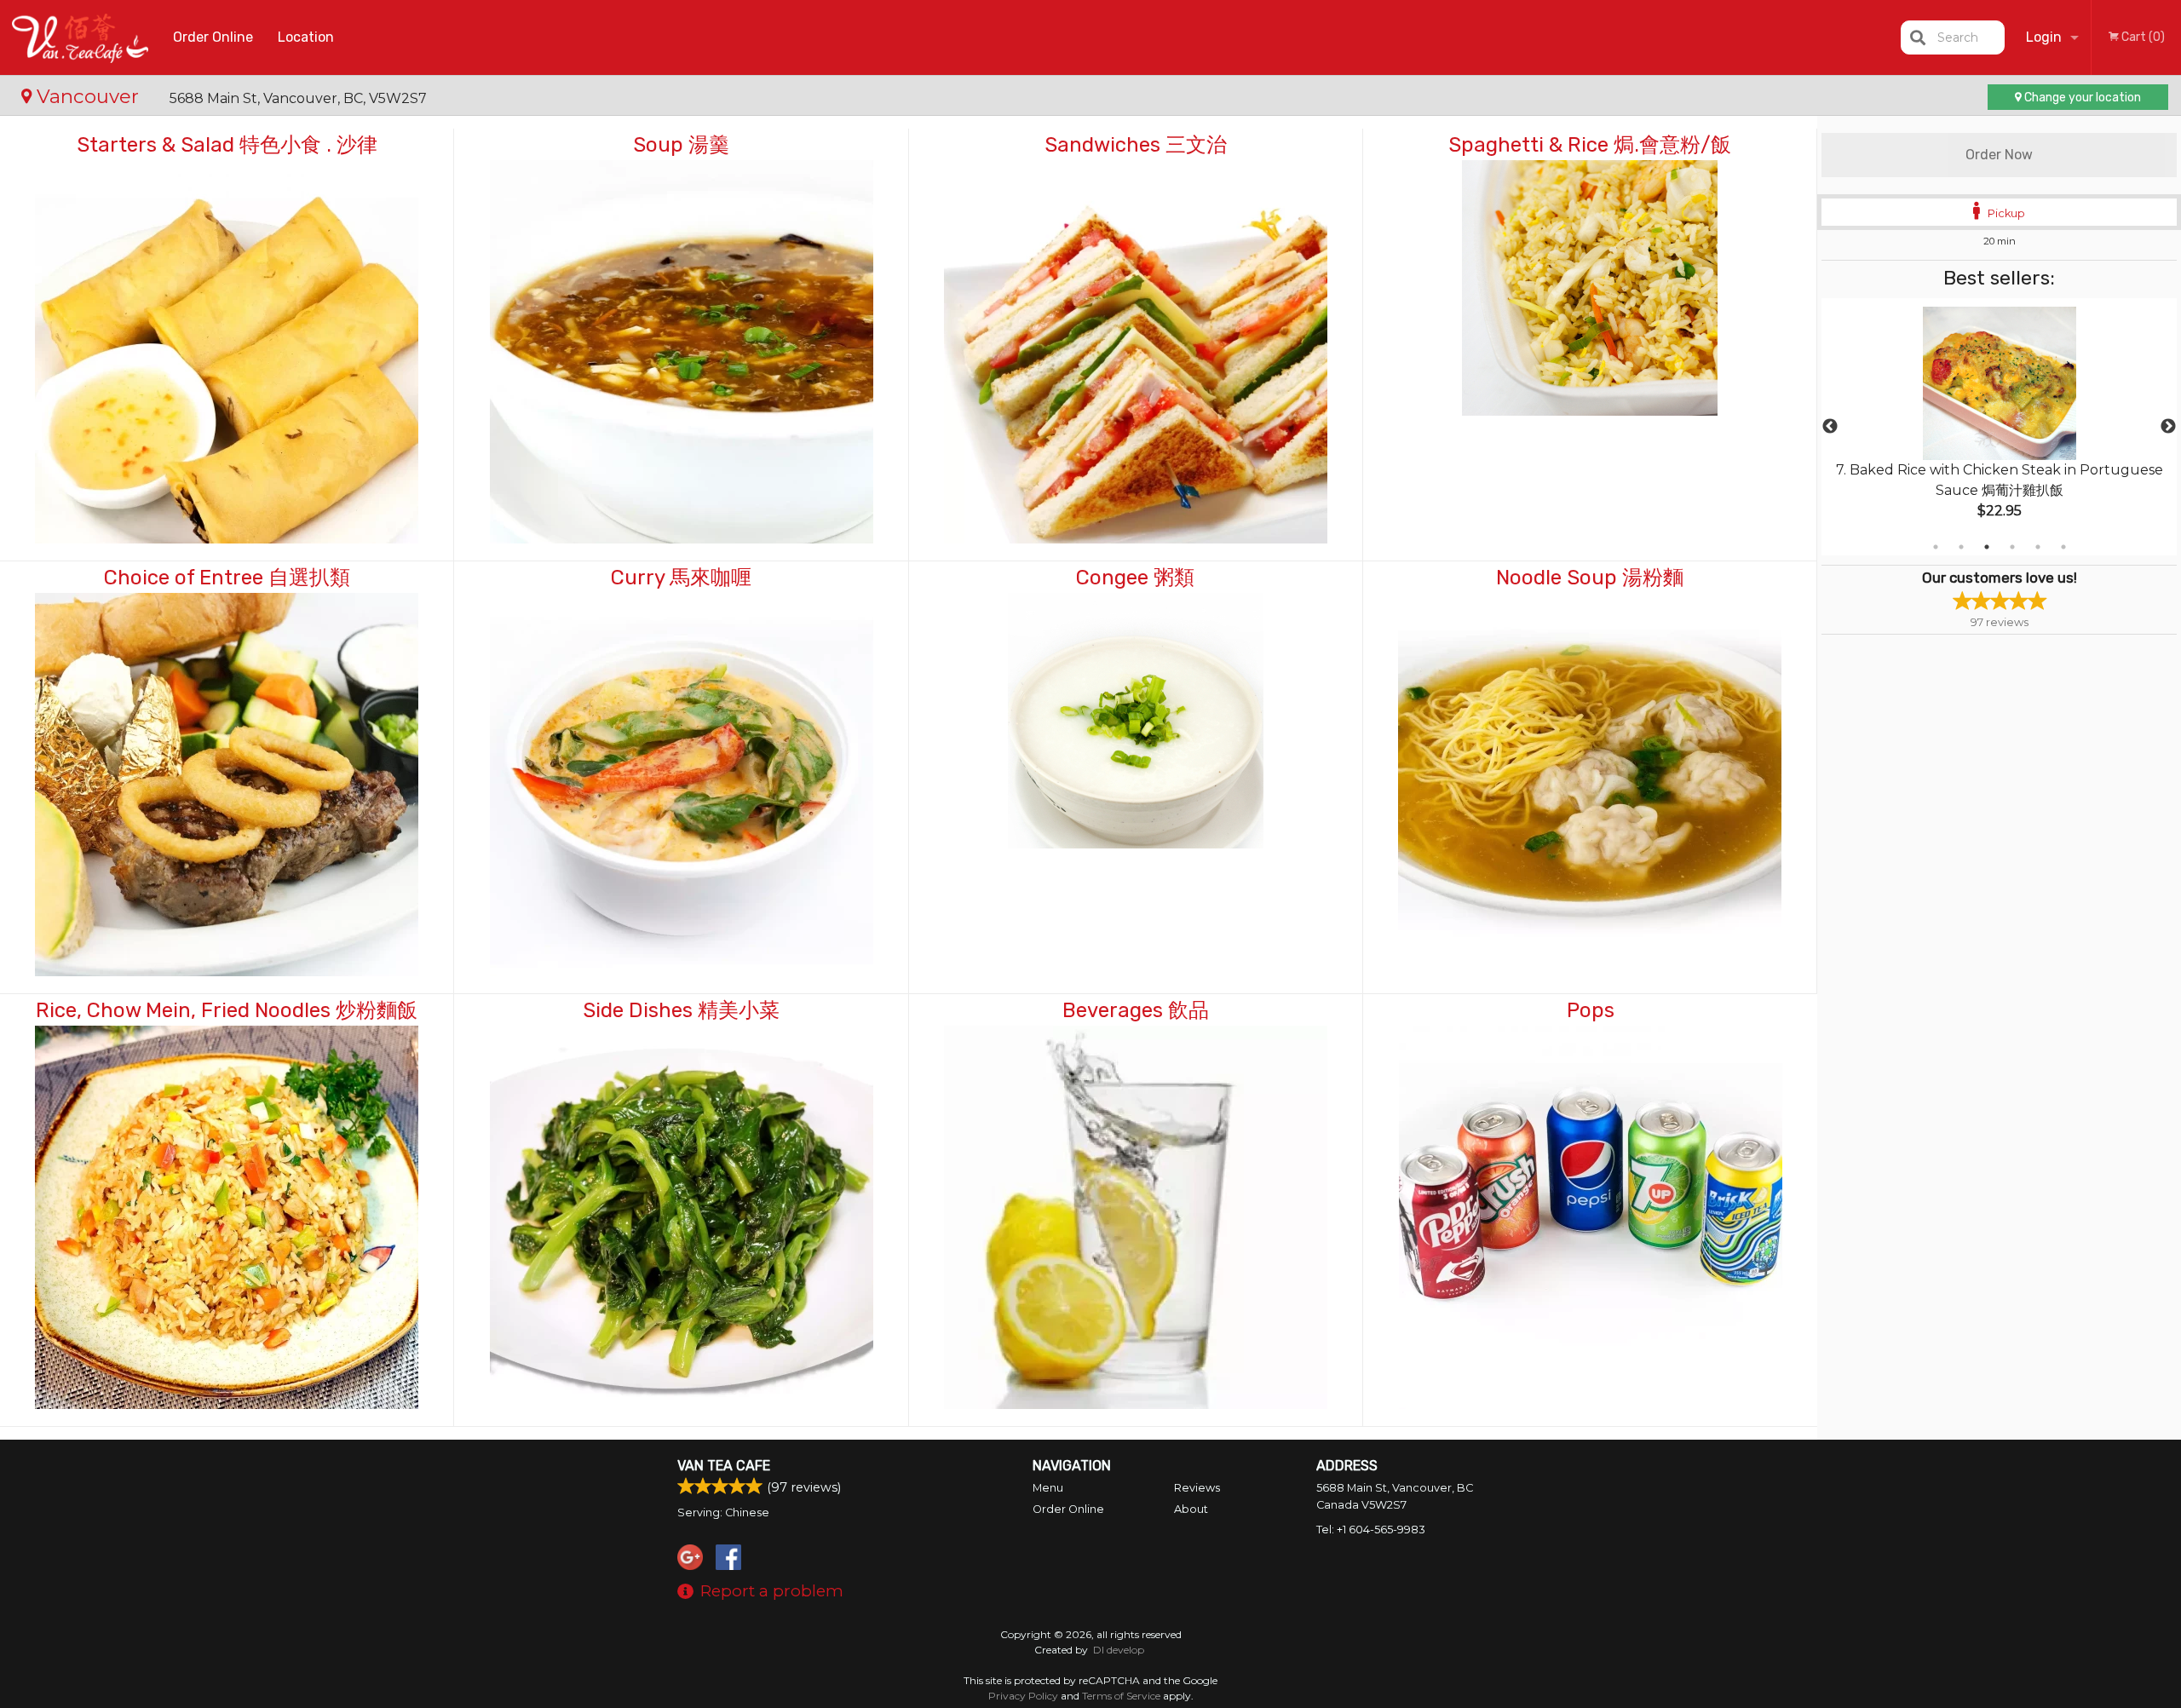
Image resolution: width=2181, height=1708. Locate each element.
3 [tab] (1987, 547)
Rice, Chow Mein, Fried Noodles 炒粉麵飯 (227, 1010)
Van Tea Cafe (724, 1466)
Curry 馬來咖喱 (681, 578)
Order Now (1999, 155)
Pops (1591, 1010)
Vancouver (88, 96)
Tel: (1371, 1530)
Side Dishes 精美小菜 (681, 1010)
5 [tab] (2038, 547)
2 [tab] (1961, 547)
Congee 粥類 (1135, 578)
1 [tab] (1936, 547)
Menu (1048, 1488)
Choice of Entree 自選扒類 (227, 578)
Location (306, 37)
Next (2168, 427)
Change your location (2081, 98)
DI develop (1119, 1650)
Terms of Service (1121, 1696)
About (1191, 1509)
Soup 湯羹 (681, 145)
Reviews (1197, 1488)
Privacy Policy (1023, 1696)
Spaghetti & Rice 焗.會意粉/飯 (1590, 145)
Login (2044, 37)
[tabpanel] (1999, 427)
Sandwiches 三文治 (1136, 145)
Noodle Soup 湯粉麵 (1590, 578)
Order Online (213, 37)
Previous (1830, 427)
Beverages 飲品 (1136, 1010)
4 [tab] (2012, 547)
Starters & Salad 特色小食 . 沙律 (227, 145)
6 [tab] (2063, 547)
